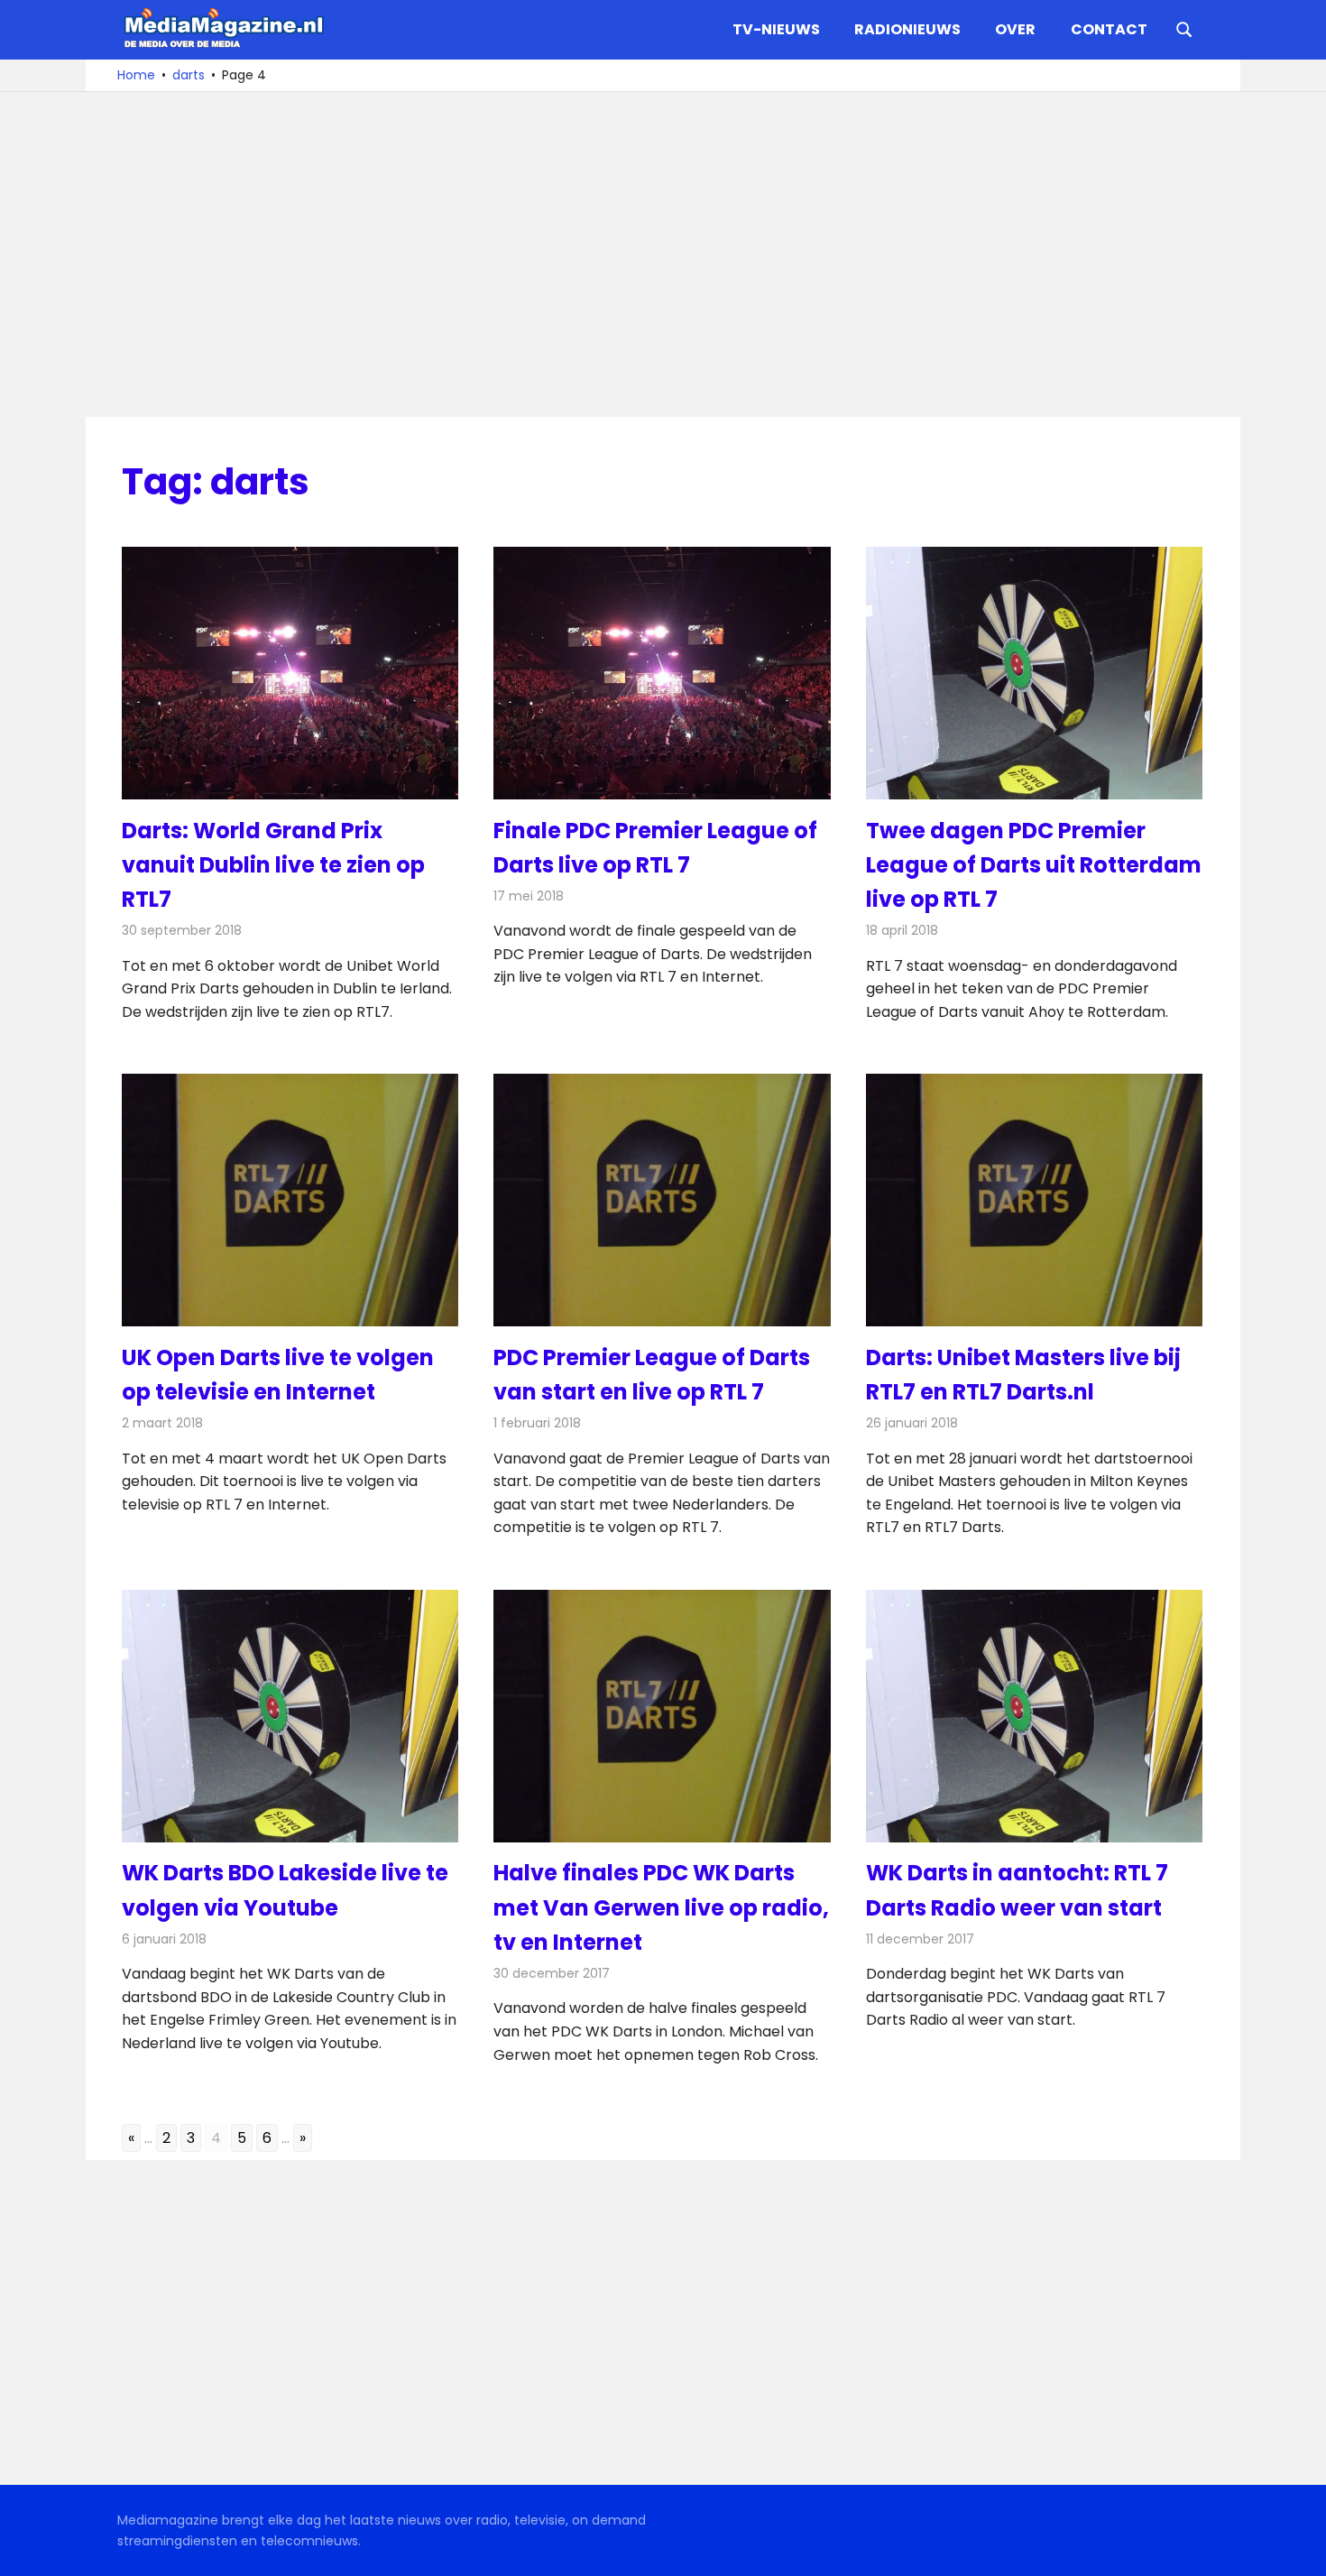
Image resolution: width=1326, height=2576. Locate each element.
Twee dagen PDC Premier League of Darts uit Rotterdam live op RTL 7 (1034, 865)
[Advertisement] (663, 254)
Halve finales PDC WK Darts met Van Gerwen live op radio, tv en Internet (661, 1907)
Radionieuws (907, 29)
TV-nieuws (776, 29)
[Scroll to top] (1299, 2549)
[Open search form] (1184, 28)
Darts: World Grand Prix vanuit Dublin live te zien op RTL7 (273, 865)
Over (1015, 29)
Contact (1109, 29)
